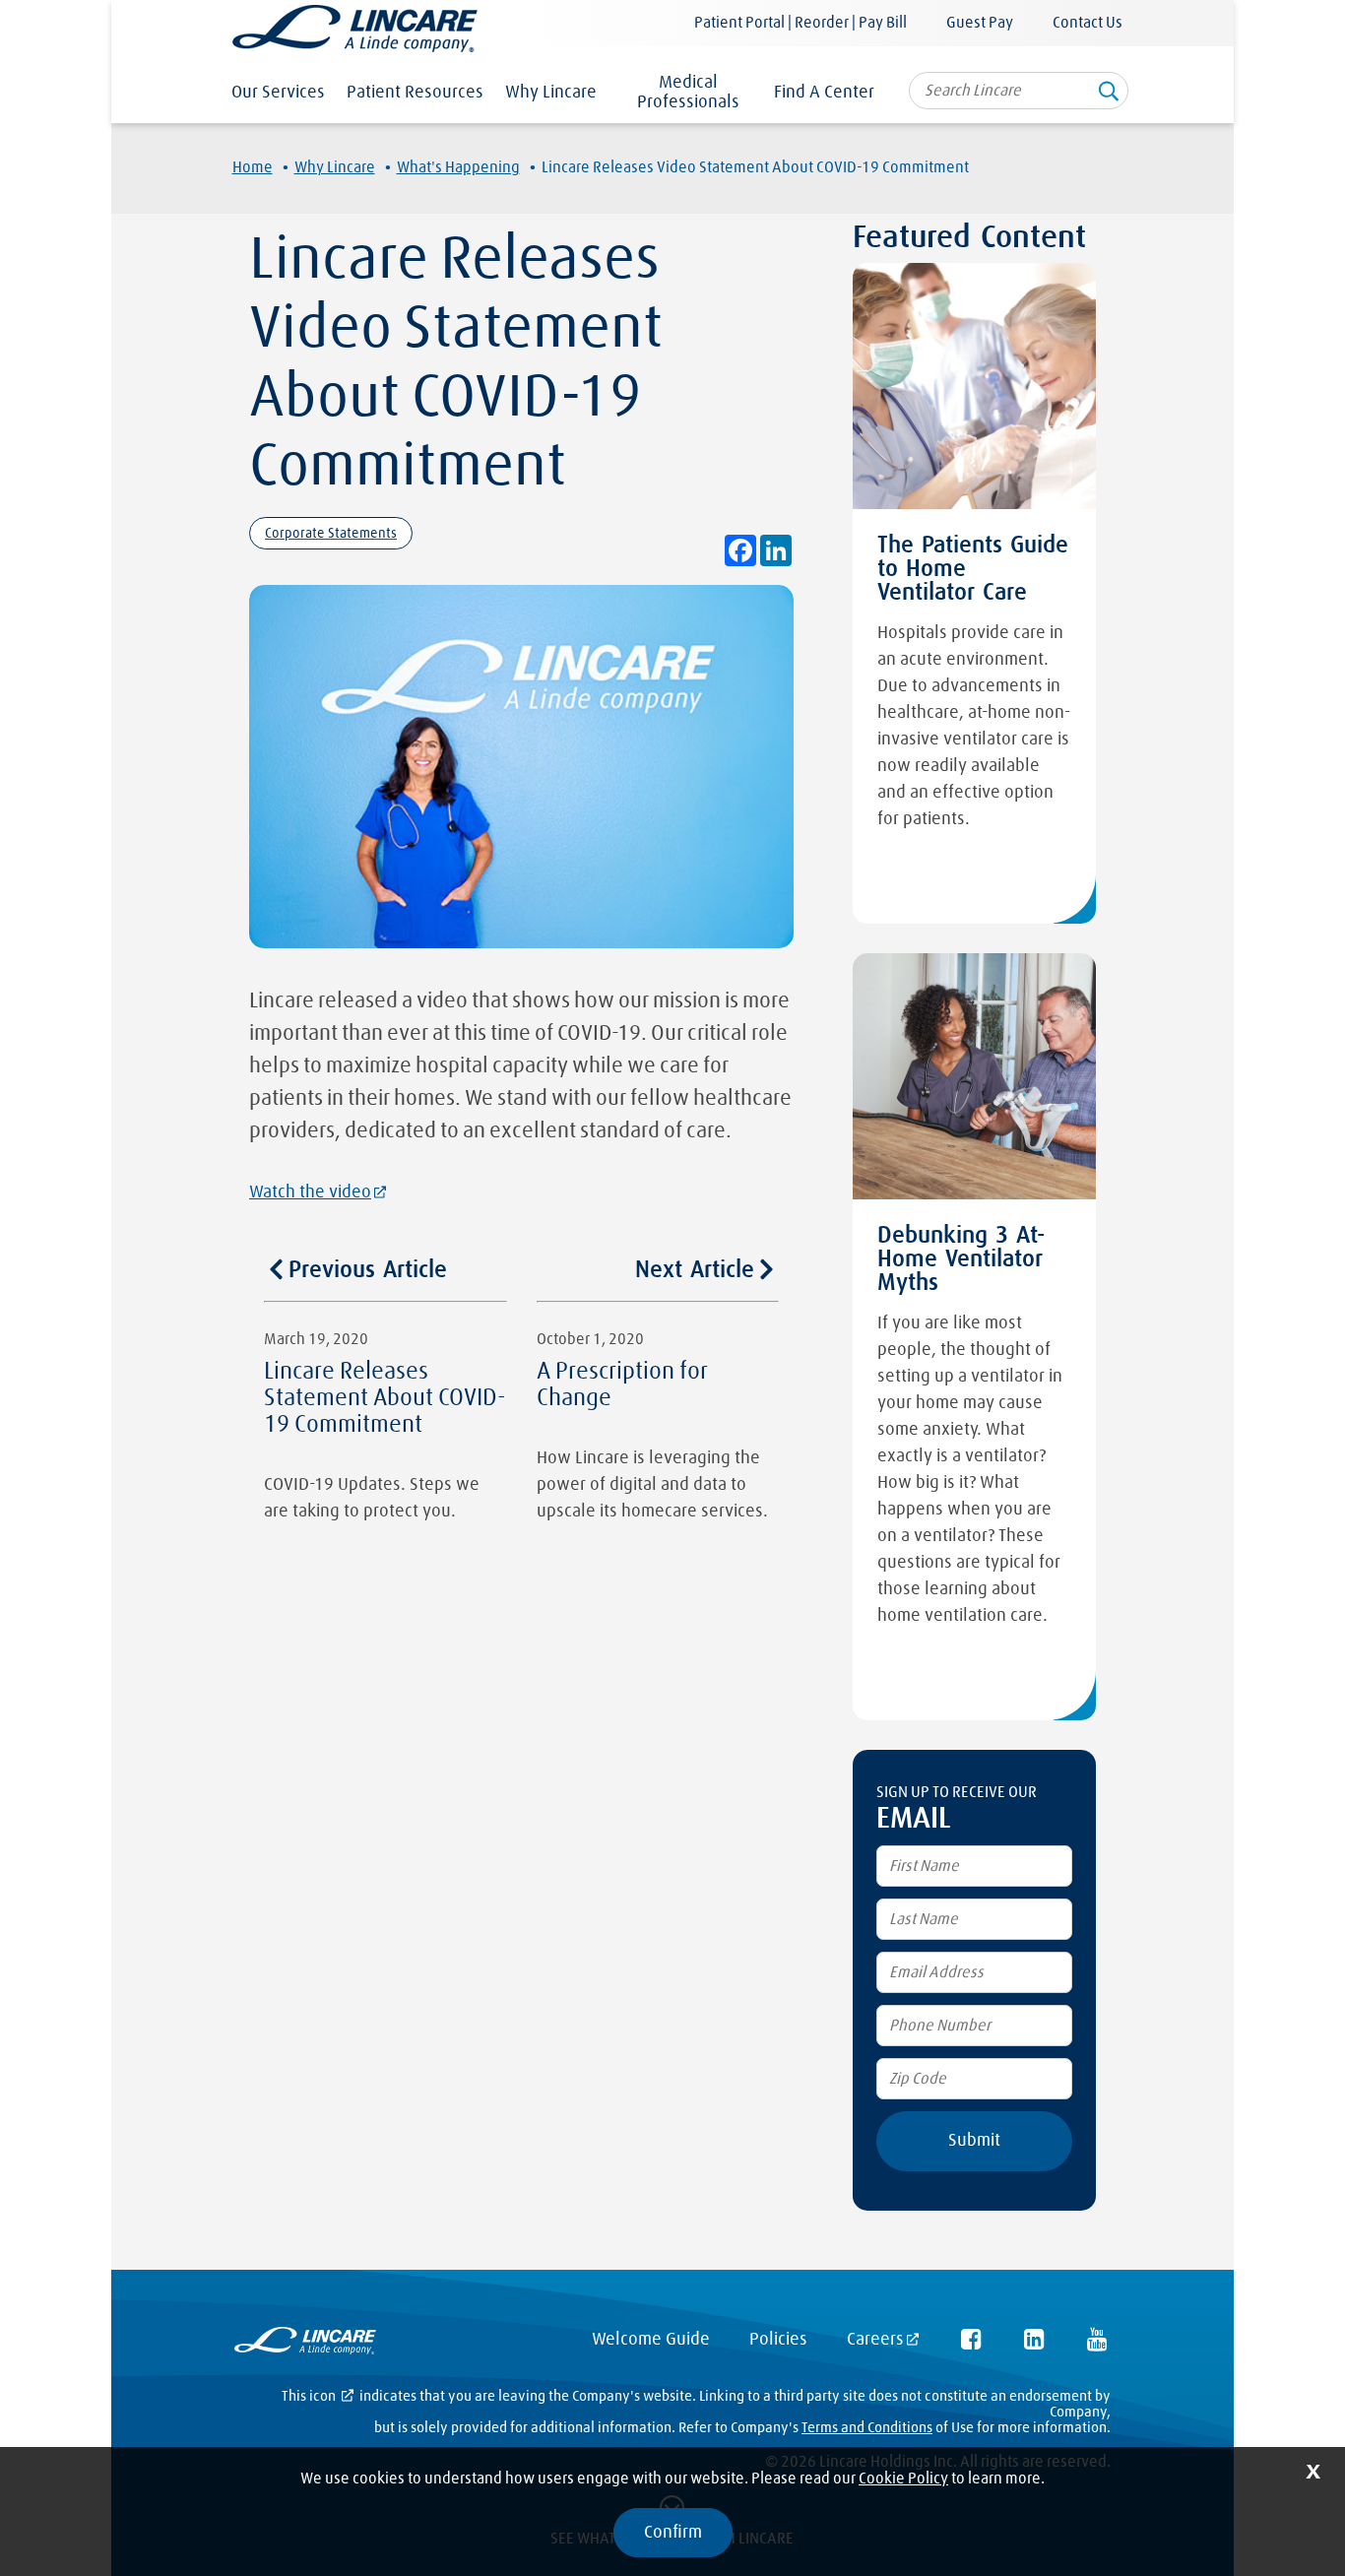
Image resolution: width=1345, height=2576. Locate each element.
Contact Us (1088, 23)
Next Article (695, 1270)
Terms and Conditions (867, 2428)
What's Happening (458, 167)
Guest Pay (980, 23)
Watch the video (310, 1192)
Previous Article (368, 1270)
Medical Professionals (688, 93)
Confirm (673, 2533)
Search (1109, 97)
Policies (778, 2340)
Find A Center (824, 93)
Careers (875, 2340)
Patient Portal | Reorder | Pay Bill (801, 23)
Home (253, 167)
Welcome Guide (651, 2340)
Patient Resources (415, 93)
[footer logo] (305, 2345)
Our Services (278, 93)
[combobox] (1019, 91)
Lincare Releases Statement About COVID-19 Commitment (385, 1398)
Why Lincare (551, 93)
